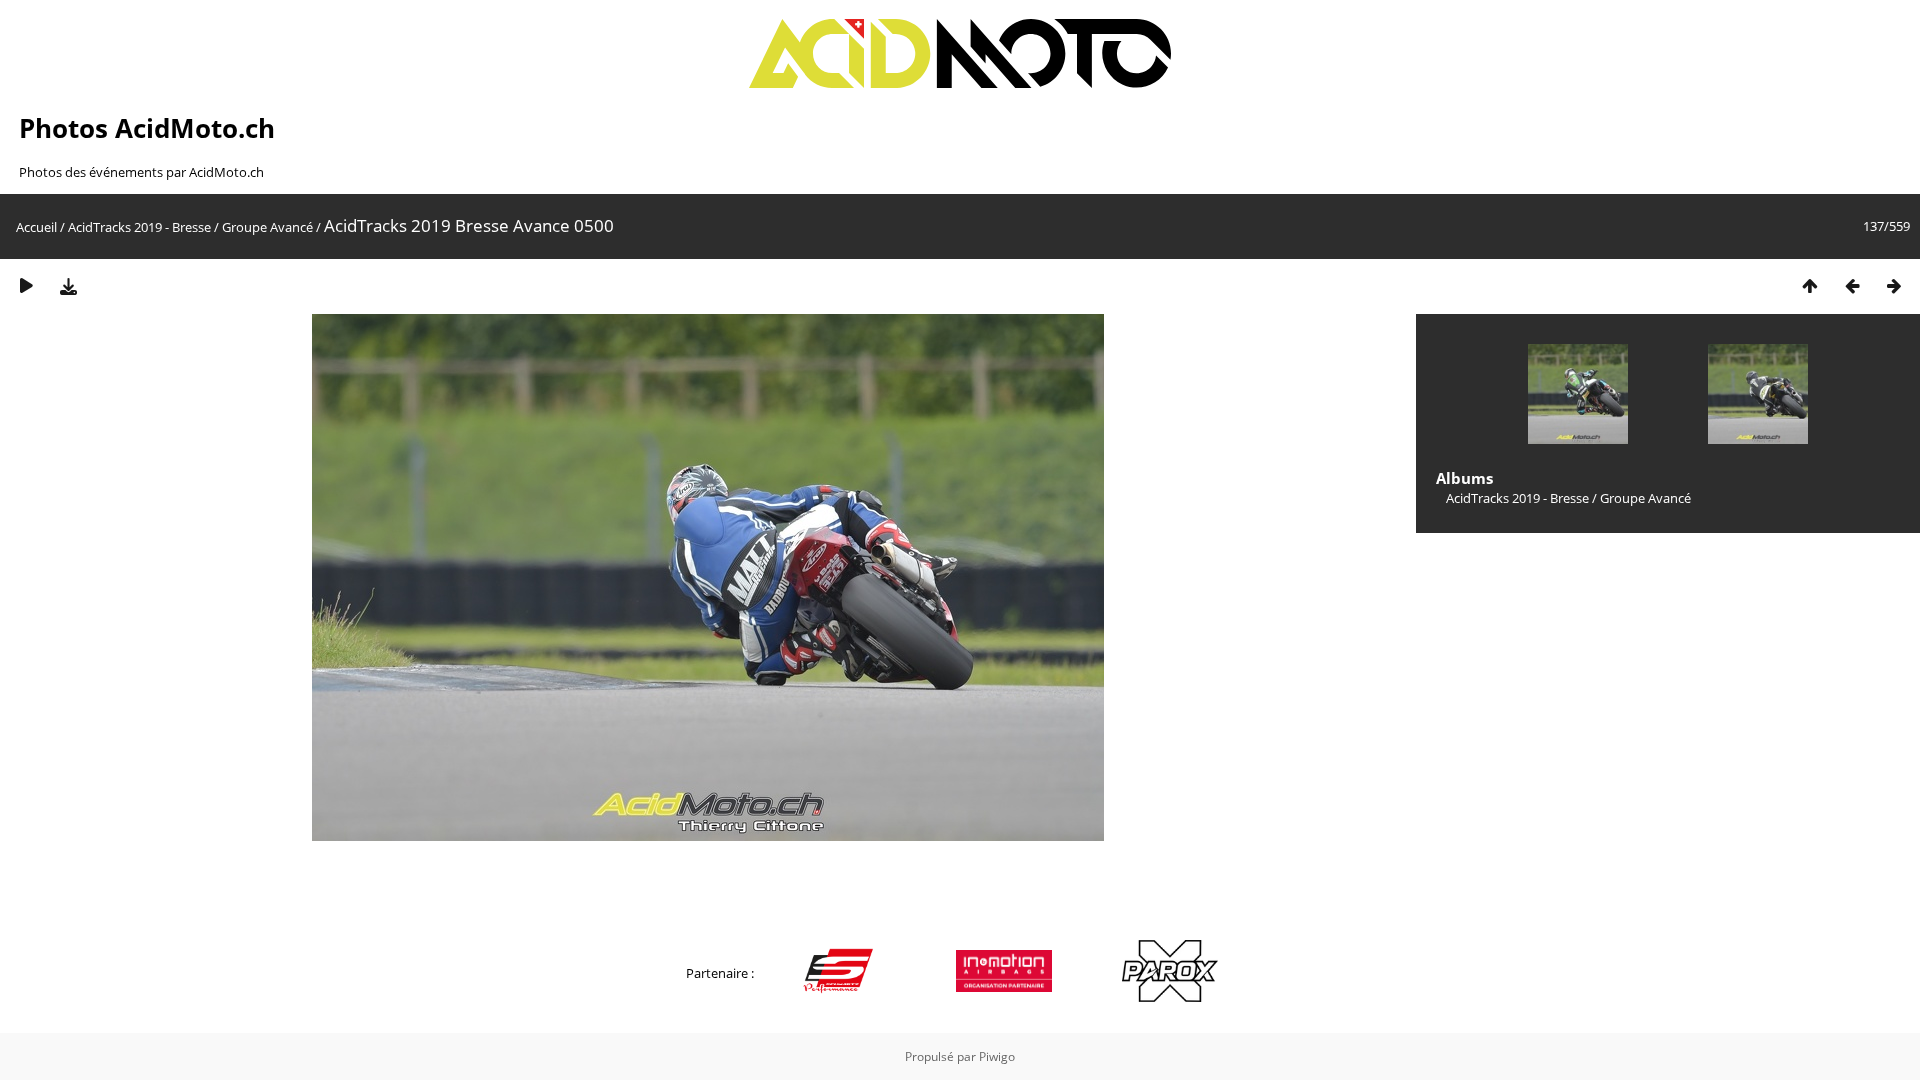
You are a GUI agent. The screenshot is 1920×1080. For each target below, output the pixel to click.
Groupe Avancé (267, 227)
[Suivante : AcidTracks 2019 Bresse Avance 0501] (1894, 285)
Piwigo (997, 1056)
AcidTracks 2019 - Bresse (139, 227)
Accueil (36, 227)
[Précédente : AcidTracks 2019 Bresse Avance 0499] (1852, 285)
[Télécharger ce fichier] (68, 285)
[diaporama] (26, 285)
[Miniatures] (1810, 285)
